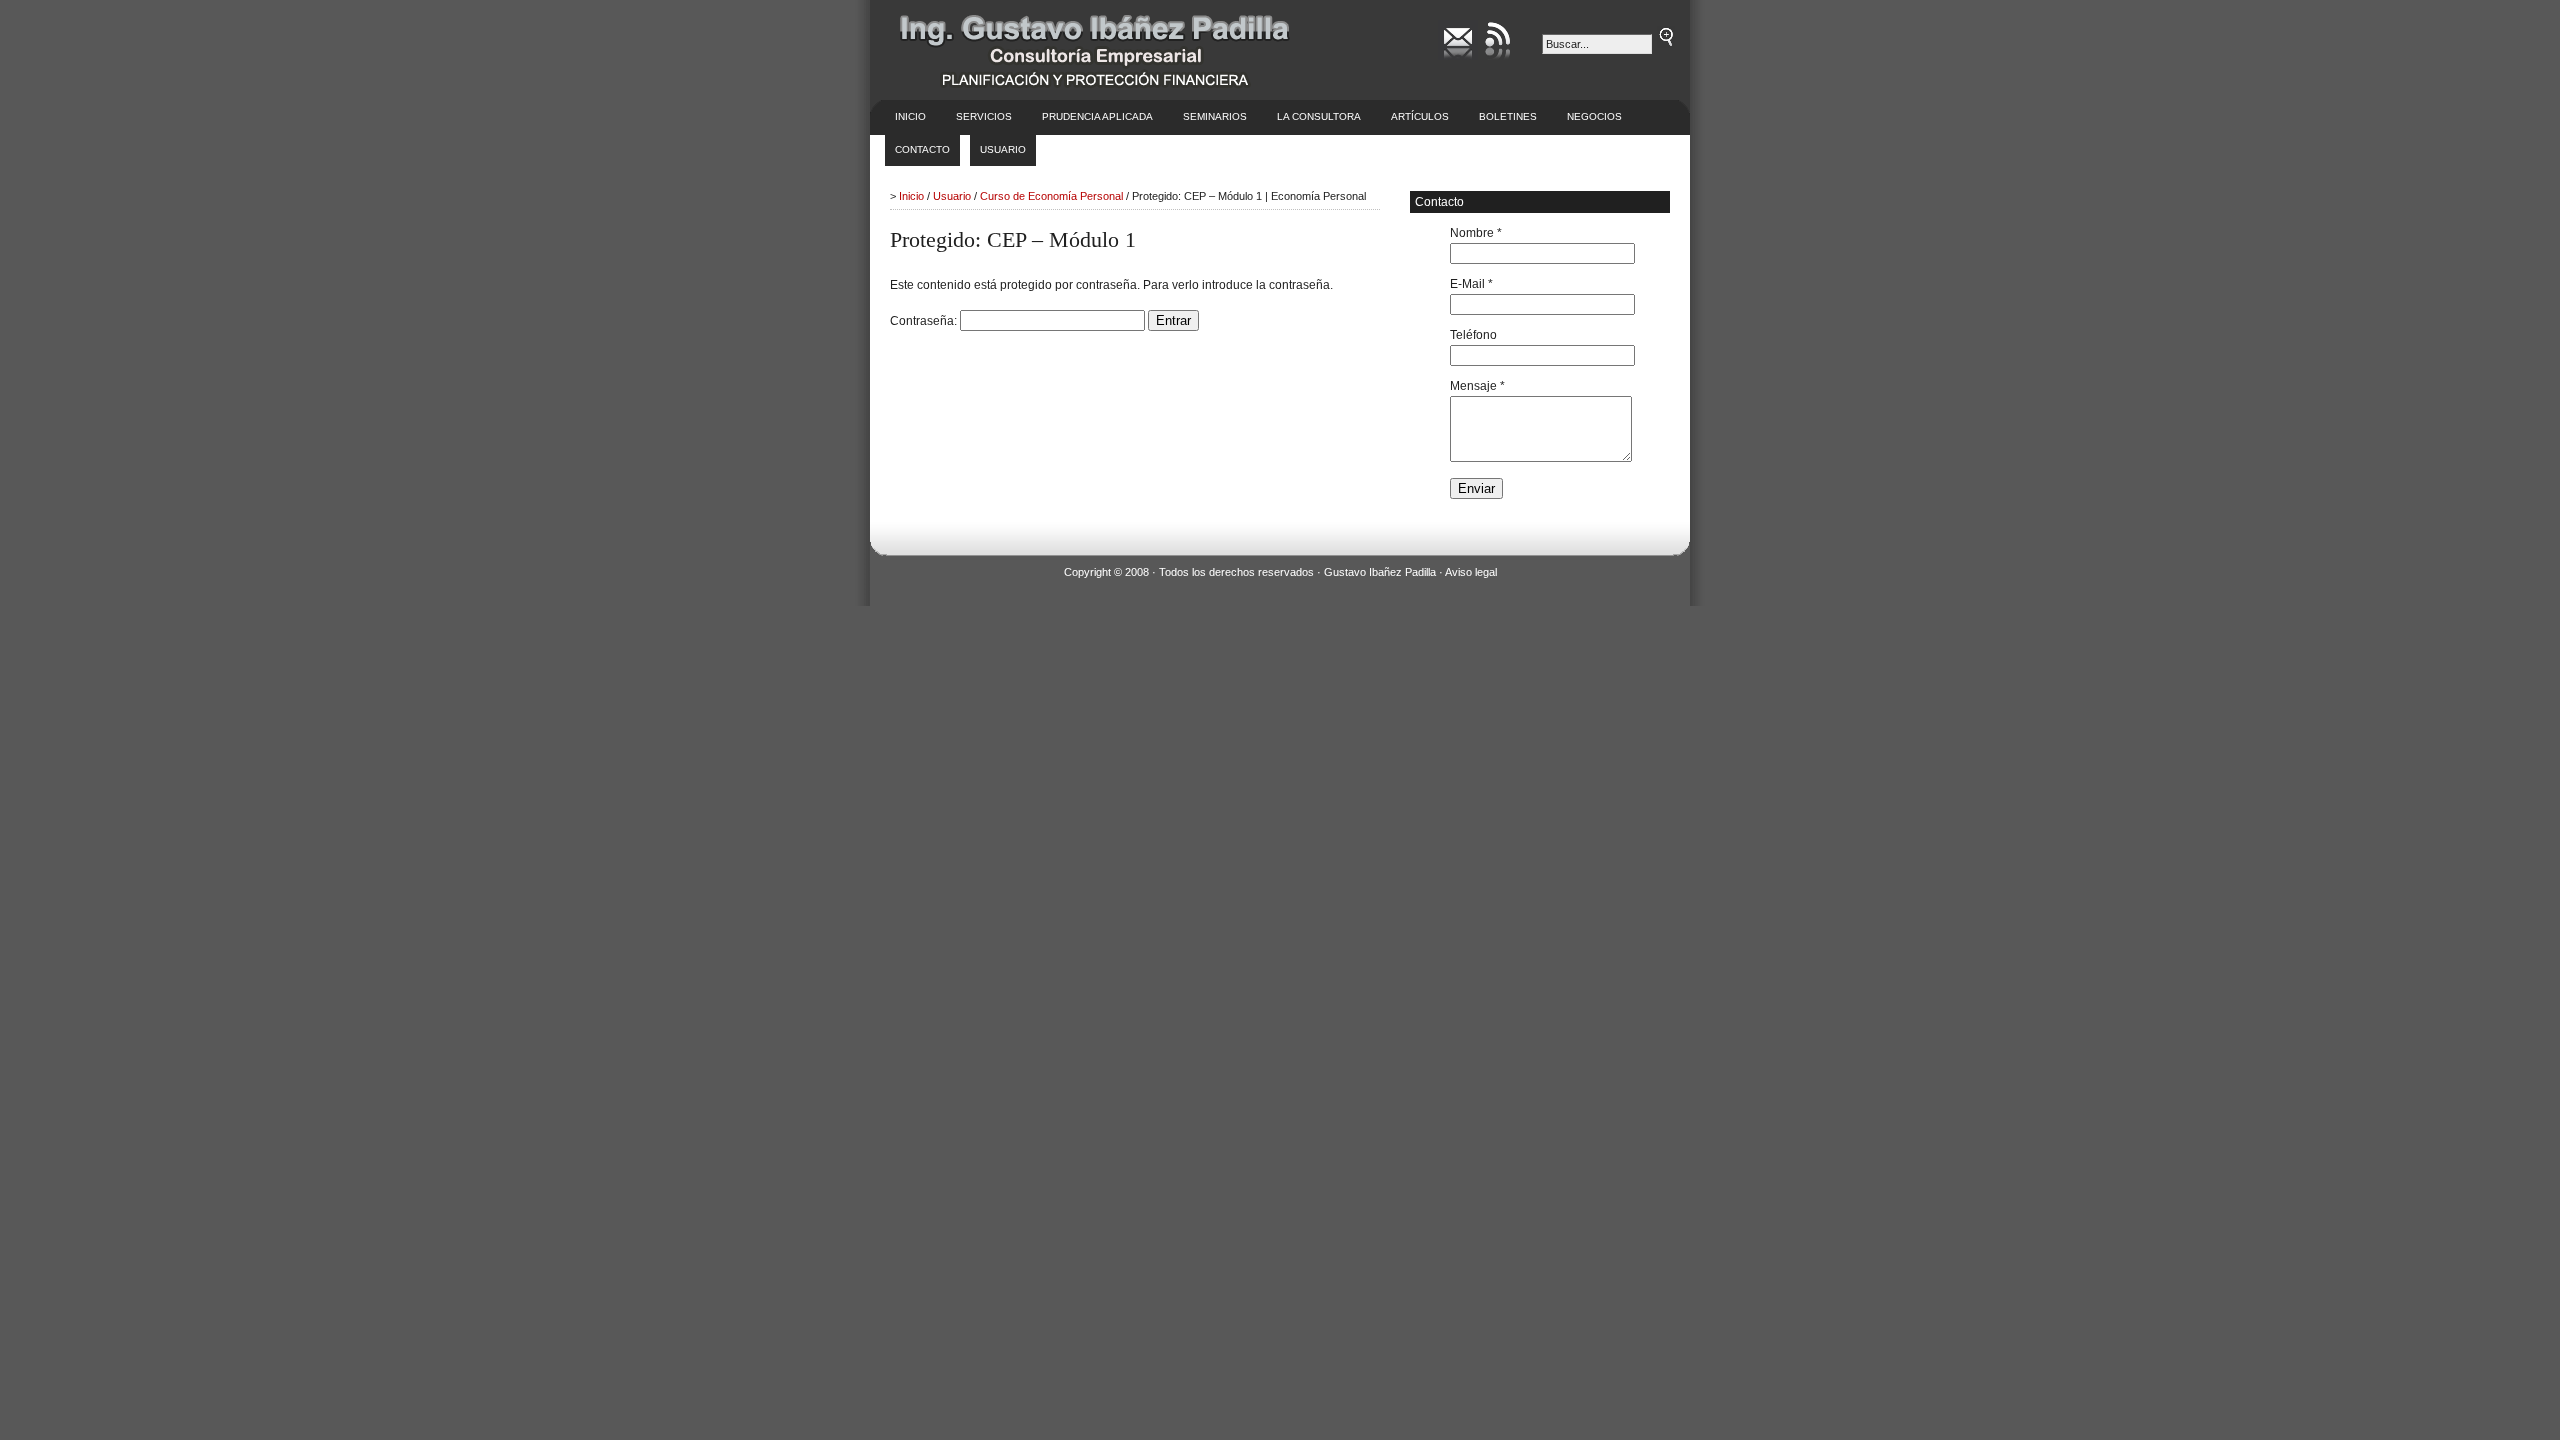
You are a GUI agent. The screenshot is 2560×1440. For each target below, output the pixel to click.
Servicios (984, 116)
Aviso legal (1471, 572)
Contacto (922, 149)
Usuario (1003, 149)
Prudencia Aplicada (1097, 116)
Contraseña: (925, 321)
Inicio (910, 116)
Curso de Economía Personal (1051, 196)
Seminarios (1215, 116)
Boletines (1508, 116)
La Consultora (1319, 116)
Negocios (1594, 116)
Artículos (1420, 116)
